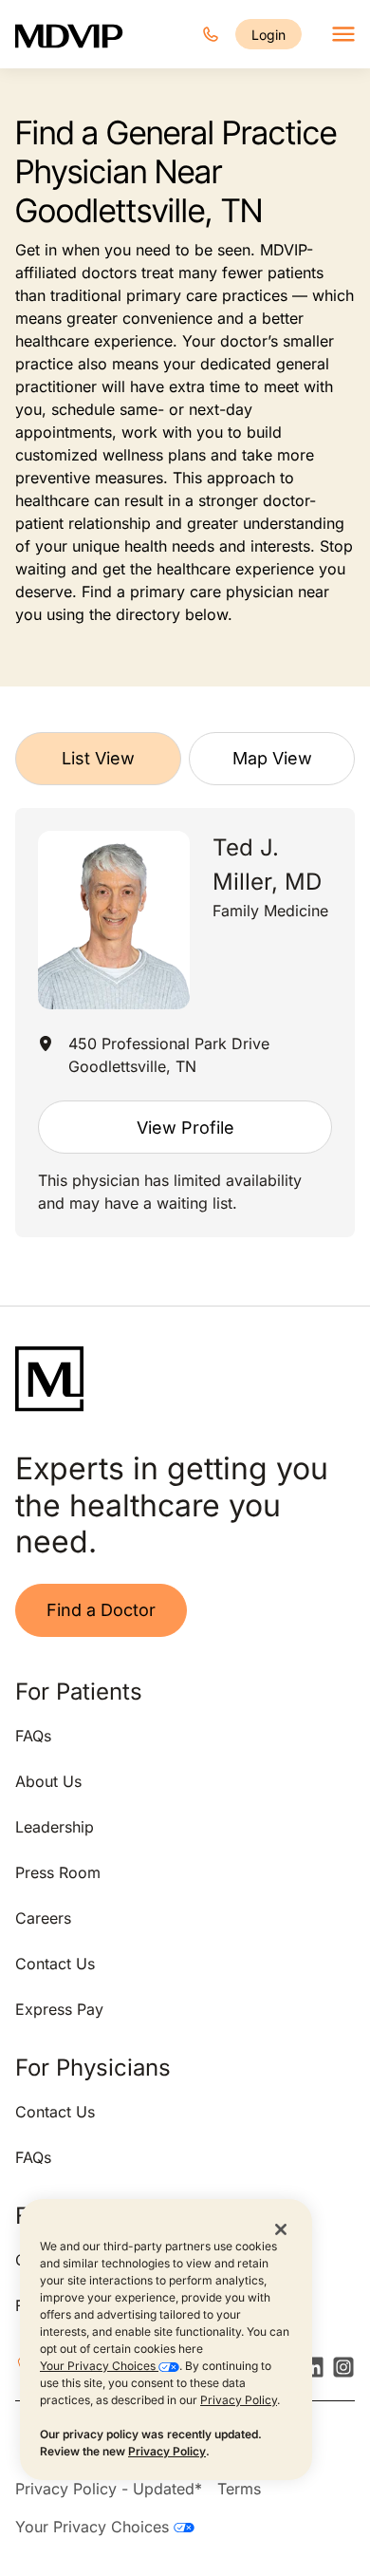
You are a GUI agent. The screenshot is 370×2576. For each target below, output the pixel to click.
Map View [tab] (272, 758)
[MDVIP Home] (69, 34)
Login (268, 35)
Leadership (55, 1827)
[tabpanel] (185, 1023)
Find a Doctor (101, 1610)
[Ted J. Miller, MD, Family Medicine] (114, 921)
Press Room (58, 1872)
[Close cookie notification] (281, 2228)
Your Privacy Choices (99, 2366)
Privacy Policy (239, 2400)
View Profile (185, 1128)
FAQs (33, 1736)
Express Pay (59, 2009)
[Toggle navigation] (343, 34)
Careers (43, 1918)
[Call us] (211, 34)
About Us (48, 1781)
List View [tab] (98, 758)
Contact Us (55, 1964)
